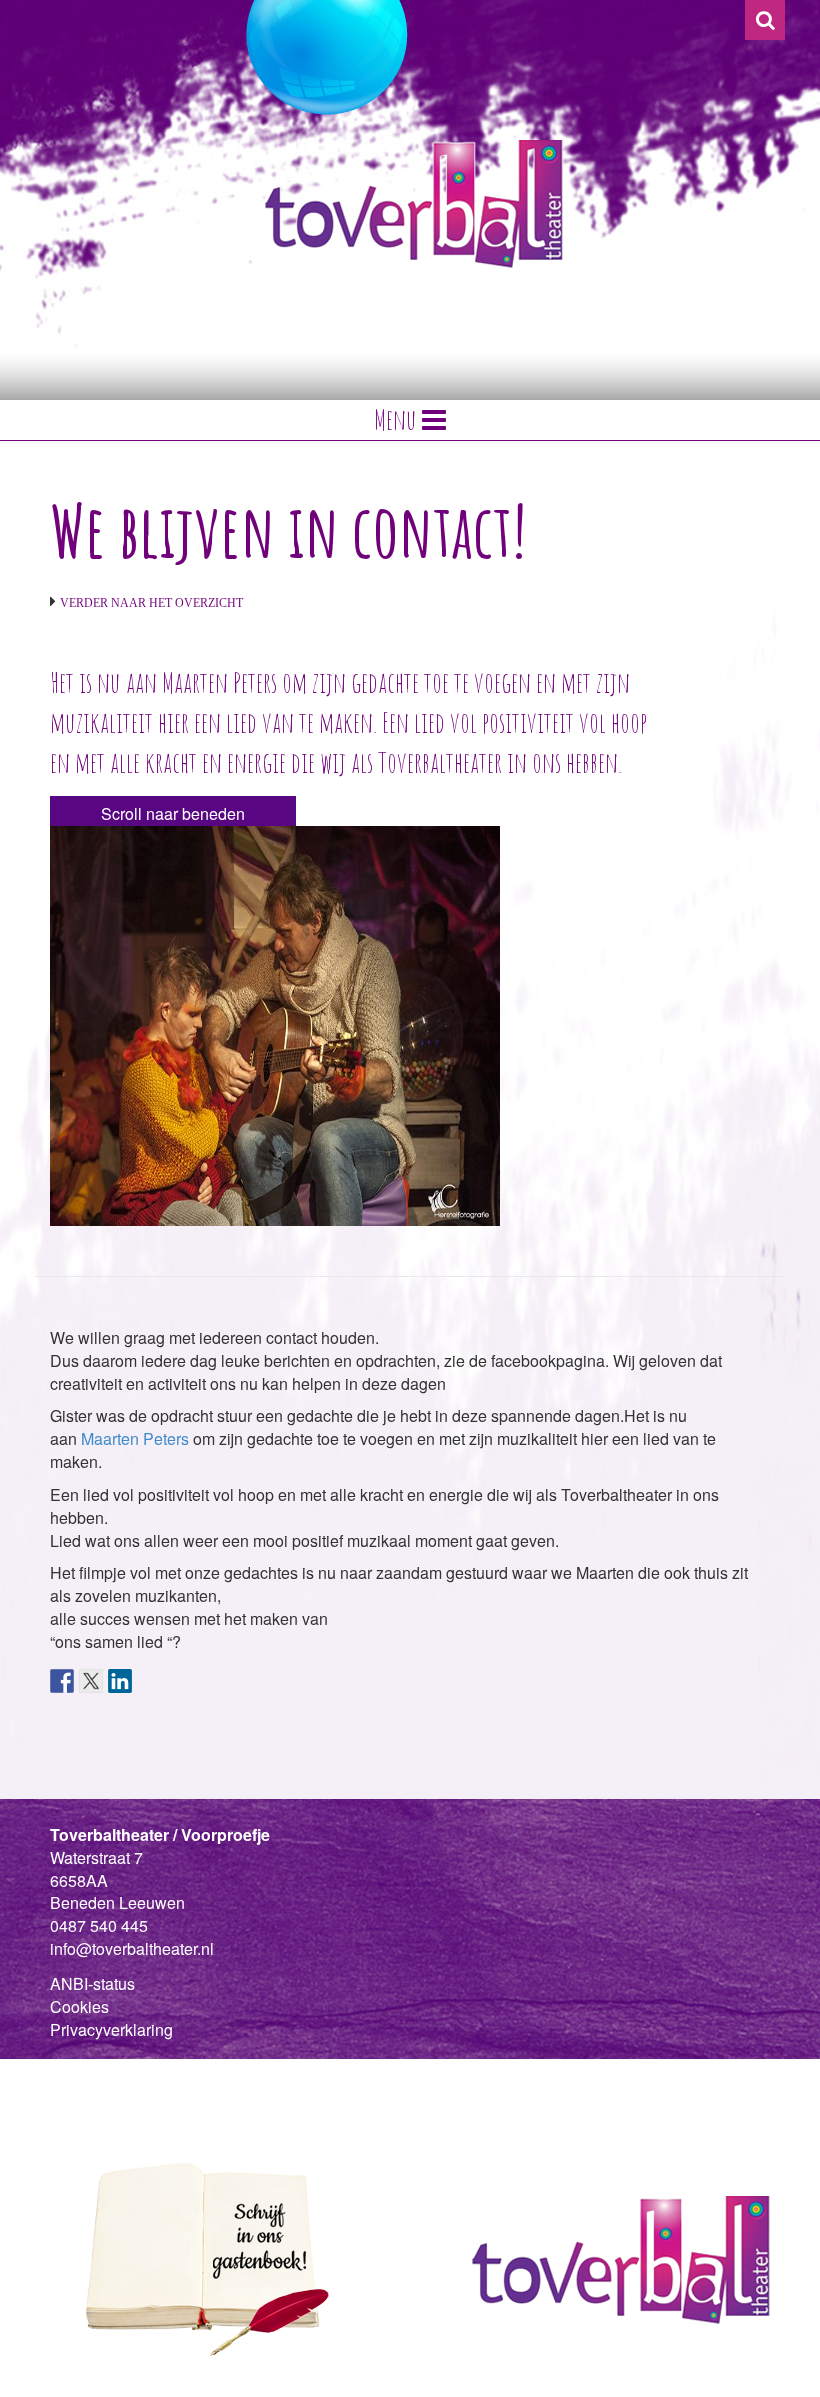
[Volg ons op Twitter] (95, 2078)
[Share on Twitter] (91, 1681)
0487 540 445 (99, 1925)
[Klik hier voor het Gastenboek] (200, 2258)
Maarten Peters (135, 1438)
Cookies (79, 2006)
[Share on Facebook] (62, 1681)
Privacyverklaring (111, 2029)
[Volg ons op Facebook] (62, 2078)
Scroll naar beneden (173, 813)
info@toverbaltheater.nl (132, 1948)
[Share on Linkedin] (120, 1681)
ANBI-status (92, 1983)
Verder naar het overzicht (151, 603)
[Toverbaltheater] (414, 203)
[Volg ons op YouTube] (128, 2078)
